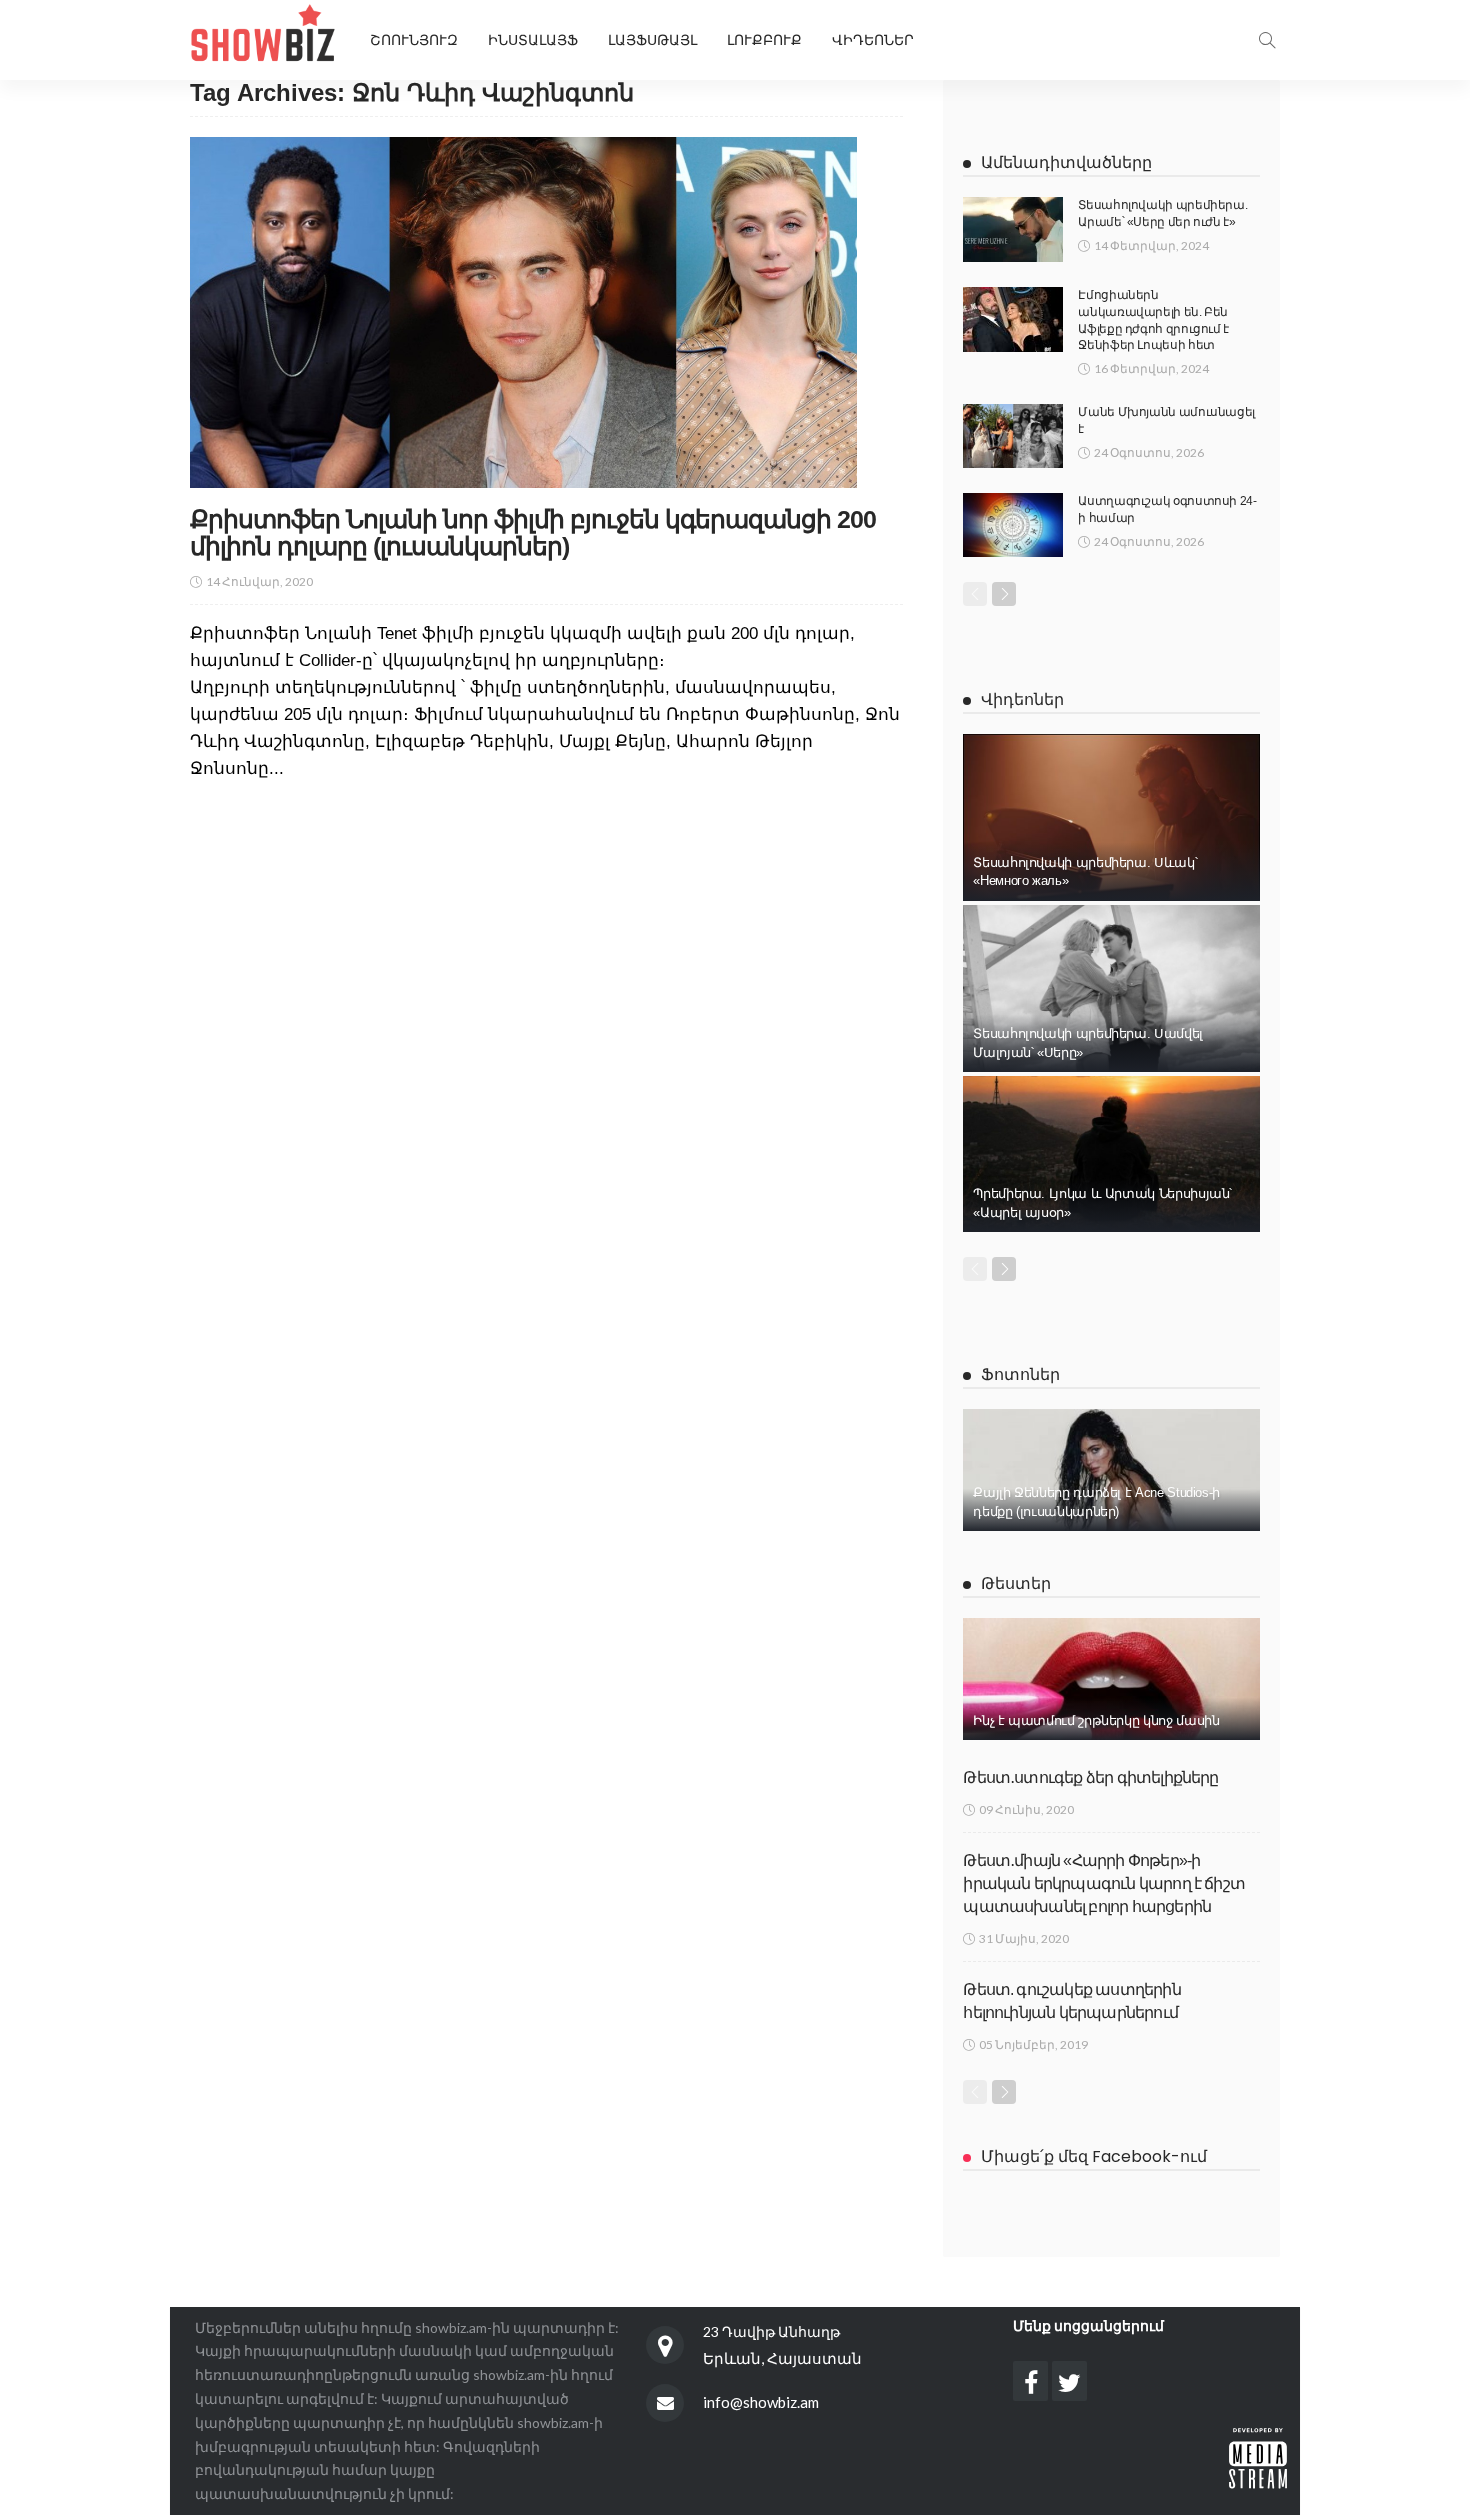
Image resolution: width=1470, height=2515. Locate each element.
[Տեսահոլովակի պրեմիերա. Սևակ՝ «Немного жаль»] (1111, 817)
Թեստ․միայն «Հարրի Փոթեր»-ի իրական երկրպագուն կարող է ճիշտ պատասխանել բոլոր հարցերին (1104, 1884)
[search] (1267, 40)
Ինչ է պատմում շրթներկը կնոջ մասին (1096, 1720)
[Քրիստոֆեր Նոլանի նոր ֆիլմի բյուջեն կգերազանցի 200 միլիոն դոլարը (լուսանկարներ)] (523, 312)
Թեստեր (1016, 1583)
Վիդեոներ (873, 40)
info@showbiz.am (761, 2402)
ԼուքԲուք (764, 40)
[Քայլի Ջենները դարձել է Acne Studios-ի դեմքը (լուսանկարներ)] (1111, 1470)
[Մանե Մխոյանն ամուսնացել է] (1013, 436)
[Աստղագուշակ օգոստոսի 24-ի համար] (1013, 525)
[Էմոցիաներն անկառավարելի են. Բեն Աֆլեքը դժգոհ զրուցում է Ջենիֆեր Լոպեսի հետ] (1013, 319)
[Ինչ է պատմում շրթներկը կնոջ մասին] (1111, 1679)
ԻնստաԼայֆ (533, 40)
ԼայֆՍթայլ (652, 40)
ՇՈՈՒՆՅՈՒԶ (414, 40)
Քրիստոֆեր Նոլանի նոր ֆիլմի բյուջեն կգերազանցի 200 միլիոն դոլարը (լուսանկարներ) (533, 533)
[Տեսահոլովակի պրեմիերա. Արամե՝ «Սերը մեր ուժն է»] (1013, 229)
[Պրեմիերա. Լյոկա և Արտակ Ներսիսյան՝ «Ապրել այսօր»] (1111, 1154)
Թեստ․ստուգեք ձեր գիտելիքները (1090, 1777)
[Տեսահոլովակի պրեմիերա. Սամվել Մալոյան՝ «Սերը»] (1111, 988)
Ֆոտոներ (1020, 1374)
